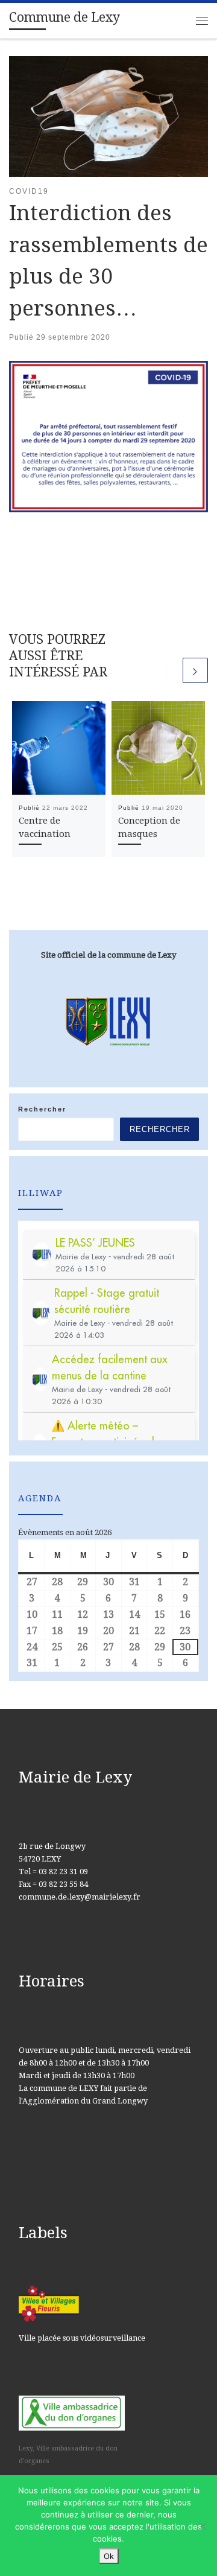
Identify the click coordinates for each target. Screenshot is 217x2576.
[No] (202, 2526)
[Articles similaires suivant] (195, 670)
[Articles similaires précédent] (168, 670)
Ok (109, 2556)
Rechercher (42, 1109)
